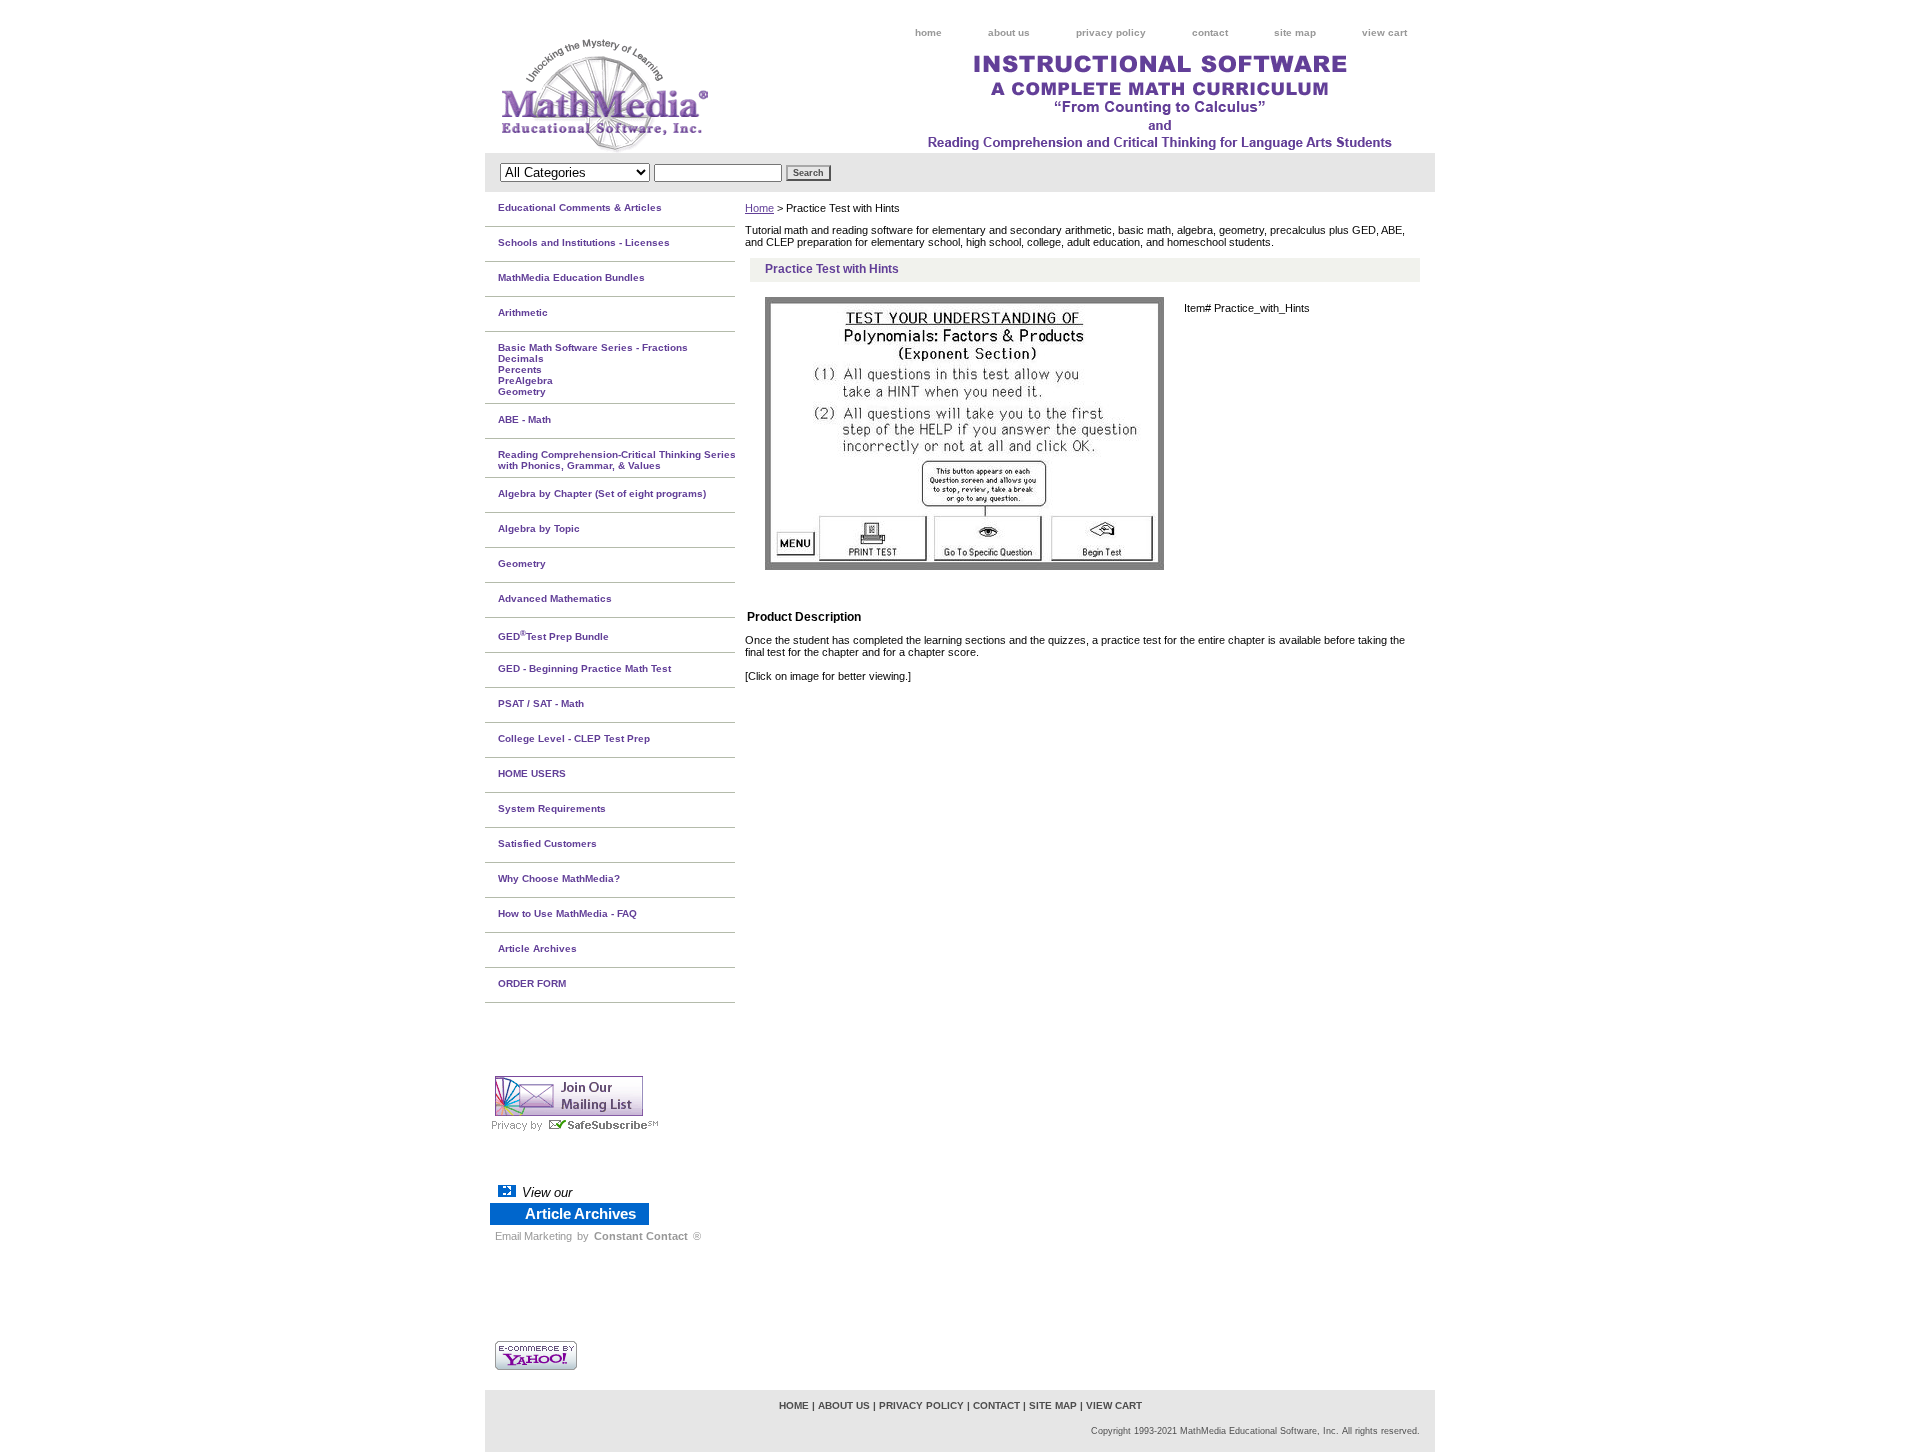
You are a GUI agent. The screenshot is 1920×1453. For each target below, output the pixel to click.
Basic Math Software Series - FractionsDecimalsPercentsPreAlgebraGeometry (593, 369)
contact (1210, 32)
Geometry (522, 563)
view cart (1384, 32)
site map (1295, 32)
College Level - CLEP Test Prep (574, 738)
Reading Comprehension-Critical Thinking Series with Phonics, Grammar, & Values (617, 460)
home (928, 32)
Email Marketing (533, 1236)
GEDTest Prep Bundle (553, 635)
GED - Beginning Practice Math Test (584, 668)
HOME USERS (532, 773)
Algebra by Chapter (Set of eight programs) (602, 493)
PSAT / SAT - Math (541, 703)
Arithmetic (523, 312)
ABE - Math (524, 419)
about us (1009, 32)
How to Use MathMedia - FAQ (567, 913)
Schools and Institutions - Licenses (584, 242)
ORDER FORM (532, 983)
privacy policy (1111, 32)
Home (759, 208)
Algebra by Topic (539, 528)
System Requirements (552, 808)
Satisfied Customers (547, 843)
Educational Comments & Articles (580, 207)
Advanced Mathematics (555, 598)
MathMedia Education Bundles (571, 277)
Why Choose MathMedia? (559, 878)
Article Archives (537, 948)
